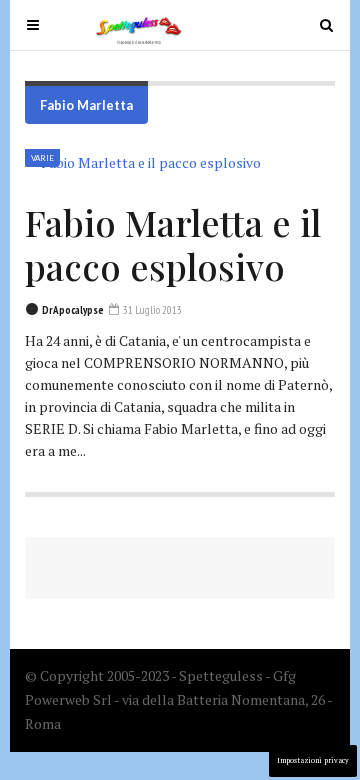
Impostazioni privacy (313, 760)
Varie (42, 158)
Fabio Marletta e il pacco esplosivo (173, 244)
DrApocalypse (73, 310)
